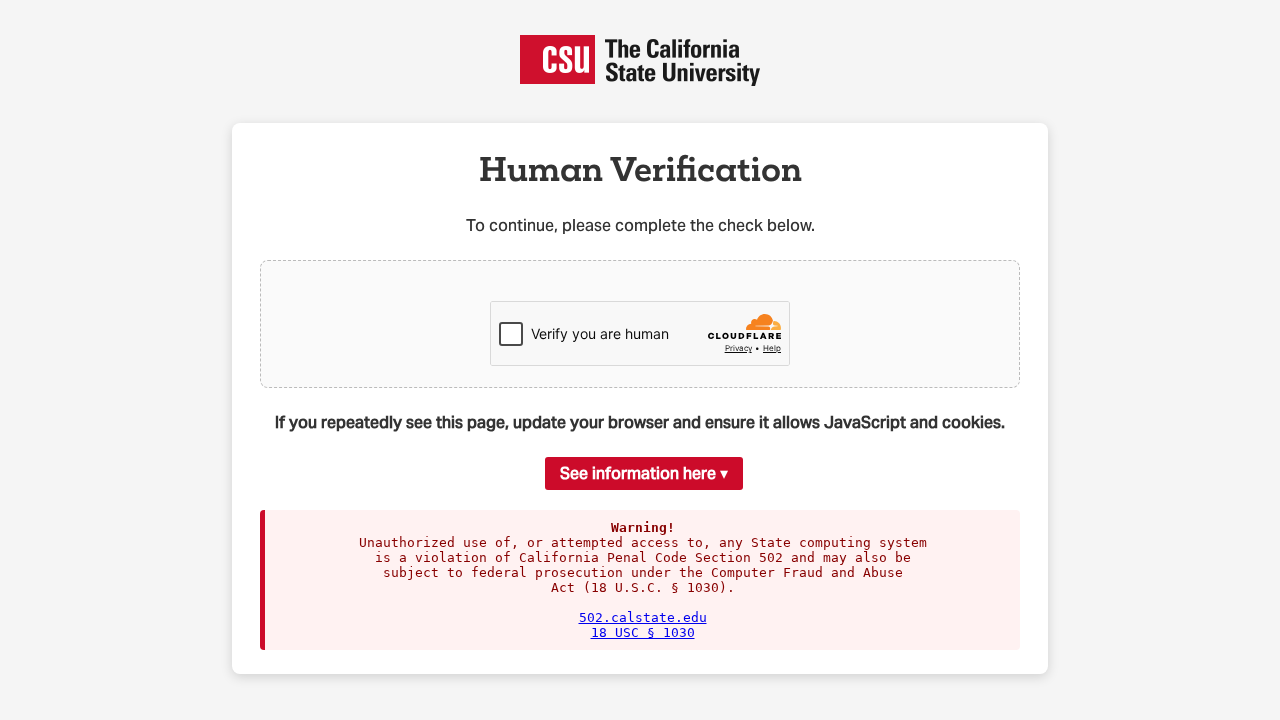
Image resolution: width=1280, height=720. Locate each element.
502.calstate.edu (643, 617)
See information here (638, 473)
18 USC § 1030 (643, 632)
